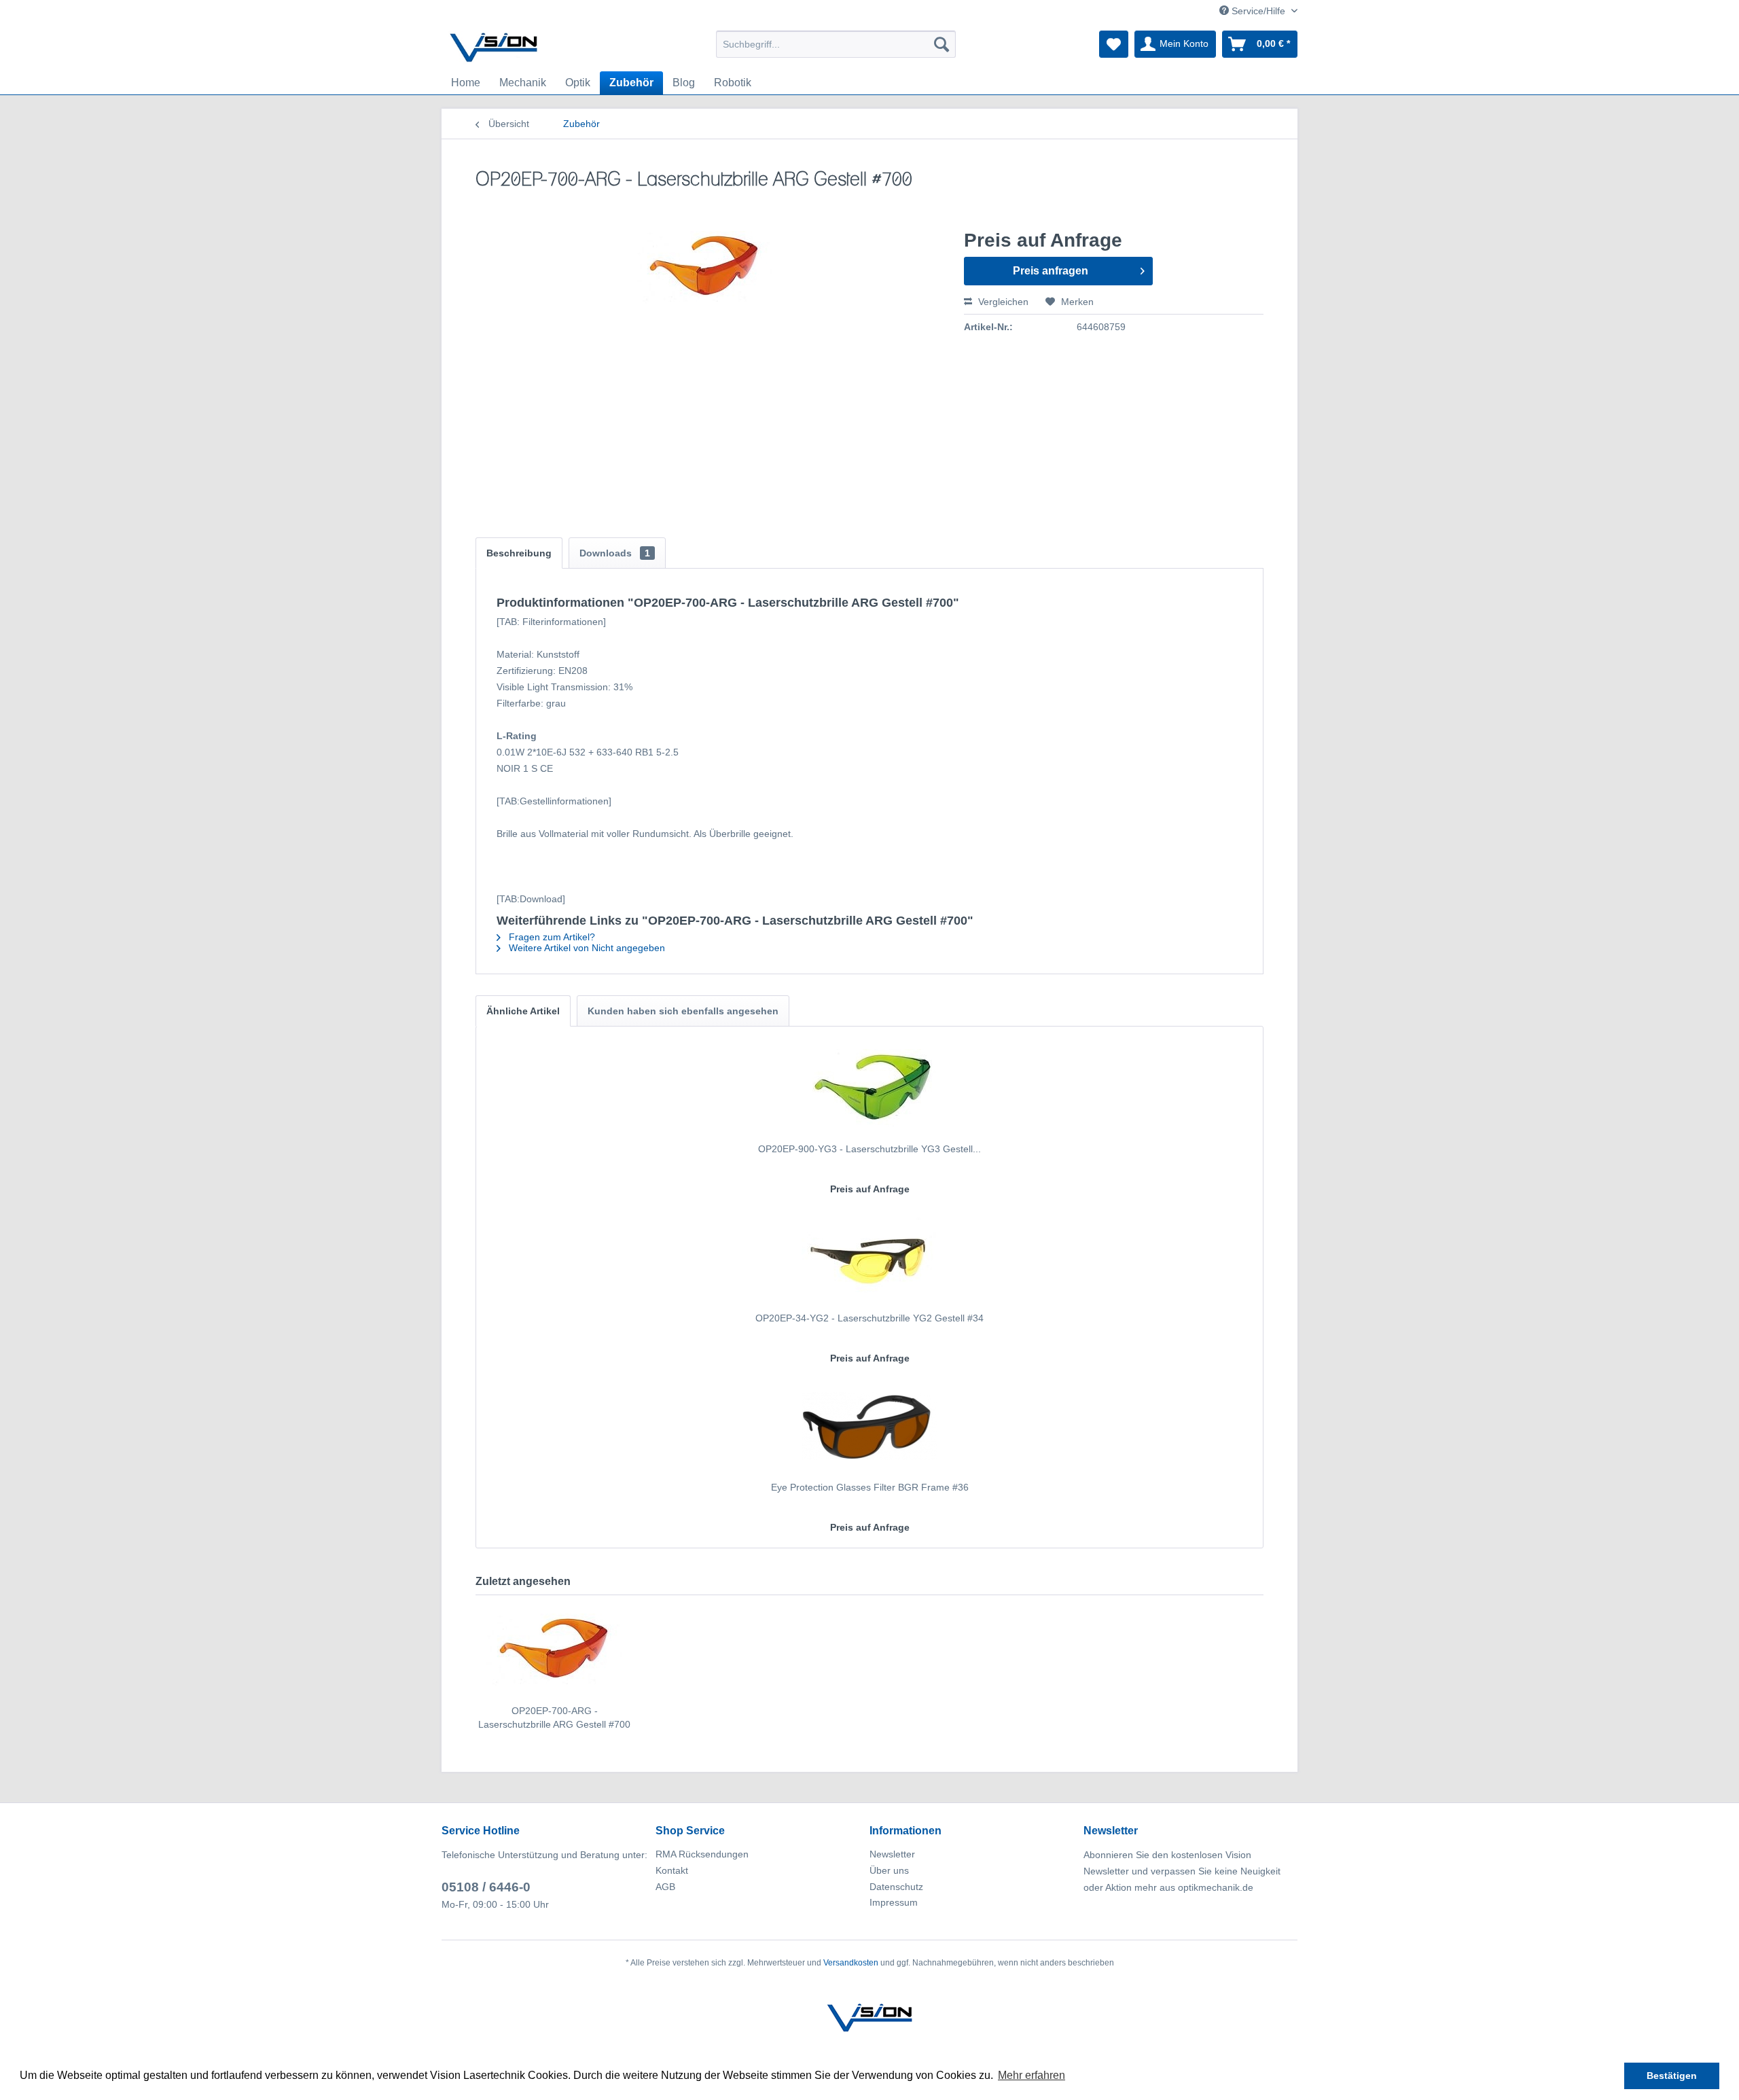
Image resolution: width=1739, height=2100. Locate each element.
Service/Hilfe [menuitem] (1258, 11)
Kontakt (672, 1870)
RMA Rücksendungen (702, 1854)
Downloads (615, 553)
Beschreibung (519, 553)
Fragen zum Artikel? (551, 937)
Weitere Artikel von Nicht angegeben (586, 948)
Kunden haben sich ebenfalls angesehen (683, 1011)
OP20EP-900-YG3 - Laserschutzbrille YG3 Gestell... (869, 1149)
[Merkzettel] (1114, 44)
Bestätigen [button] (1672, 2076)
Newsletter (892, 1854)
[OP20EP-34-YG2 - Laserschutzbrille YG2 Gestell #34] (869, 1257)
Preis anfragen (1051, 271)
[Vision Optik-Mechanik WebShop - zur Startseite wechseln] (494, 48)
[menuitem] (836, 44)
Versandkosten (851, 1963)
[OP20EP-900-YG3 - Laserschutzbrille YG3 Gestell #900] (869, 1088)
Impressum (894, 1902)
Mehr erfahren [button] (1032, 2075)
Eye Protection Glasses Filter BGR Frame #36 (870, 1487)
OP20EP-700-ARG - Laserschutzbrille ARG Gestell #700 (554, 1718)
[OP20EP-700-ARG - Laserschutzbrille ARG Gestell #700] (554, 1650)
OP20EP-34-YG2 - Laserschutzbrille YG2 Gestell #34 (869, 1318)
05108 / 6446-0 (486, 1887)
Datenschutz (896, 1887)
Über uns (889, 1870)
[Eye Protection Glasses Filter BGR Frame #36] (869, 1426)
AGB (665, 1887)
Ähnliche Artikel (523, 1011)
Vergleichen (1002, 302)
